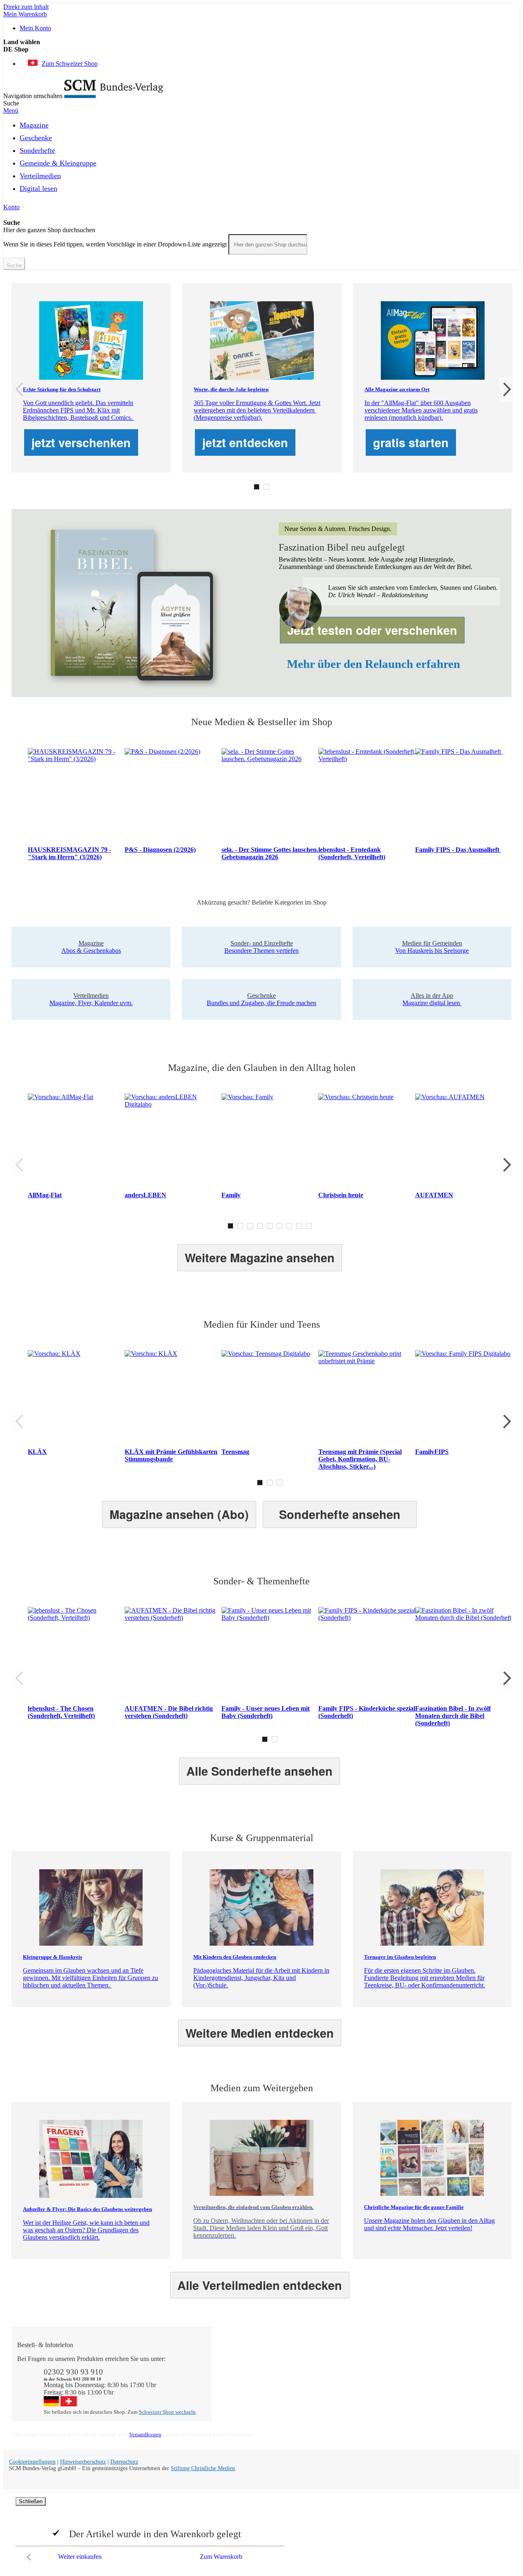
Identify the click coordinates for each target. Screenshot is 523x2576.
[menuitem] (34, 124)
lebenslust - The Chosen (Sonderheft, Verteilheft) (61, 1712)
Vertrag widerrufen (244, 2403)
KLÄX (37, 1452)
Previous (18, 390)
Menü (11, 111)
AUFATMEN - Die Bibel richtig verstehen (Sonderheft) (169, 1712)
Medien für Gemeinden (450, 2366)
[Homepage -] (114, 96)
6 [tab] (279, 1226)
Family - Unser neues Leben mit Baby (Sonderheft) (266, 1712)
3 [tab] (250, 1226)
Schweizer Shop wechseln (167, 2412)
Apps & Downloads (246, 2366)
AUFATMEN (434, 1195)
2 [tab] (266, 487)
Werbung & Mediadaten (351, 2388)
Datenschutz (124, 2462)
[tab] (266, 2345)
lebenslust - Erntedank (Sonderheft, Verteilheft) (352, 853)
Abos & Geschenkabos (449, 2359)
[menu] (261, 159)
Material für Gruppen (447, 2373)
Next (505, 390)
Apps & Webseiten (344, 2373)
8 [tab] (299, 1226)
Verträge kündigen (244, 2388)
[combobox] (268, 244)
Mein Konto (35, 28)
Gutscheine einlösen (246, 2381)
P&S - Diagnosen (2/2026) (160, 850)
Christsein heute (341, 1195)
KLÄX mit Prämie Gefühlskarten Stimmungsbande (171, 1455)
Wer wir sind (336, 2359)
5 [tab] (270, 1226)
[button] (261, 49)
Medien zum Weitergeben (453, 2381)
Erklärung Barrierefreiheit (453, 2396)
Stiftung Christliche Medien (203, 2468)
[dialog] (261, 2531)
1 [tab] (257, 487)
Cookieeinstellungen (32, 2462)
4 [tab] (260, 1226)
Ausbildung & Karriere (349, 2381)
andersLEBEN (145, 1195)
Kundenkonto (238, 2373)
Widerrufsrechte (240, 2396)
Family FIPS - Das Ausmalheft (458, 850)
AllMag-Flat (45, 1195)
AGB (427, 2388)
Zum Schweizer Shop (70, 64)
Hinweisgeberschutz (83, 2462)
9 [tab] (309, 1226)
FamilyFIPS (432, 1452)
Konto (11, 207)
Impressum (334, 2396)
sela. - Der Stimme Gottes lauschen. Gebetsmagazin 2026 (270, 853)
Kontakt (230, 2359)
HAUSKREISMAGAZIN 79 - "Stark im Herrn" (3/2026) (69, 853)
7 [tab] (289, 1226)
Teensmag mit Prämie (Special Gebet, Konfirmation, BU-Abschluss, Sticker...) (360, 1459)
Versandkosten (145, 2434)
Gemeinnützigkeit (342, 2366)
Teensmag (235, 1452)
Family (231, 1195)
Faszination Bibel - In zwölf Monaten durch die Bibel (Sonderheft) (453, 1716)
